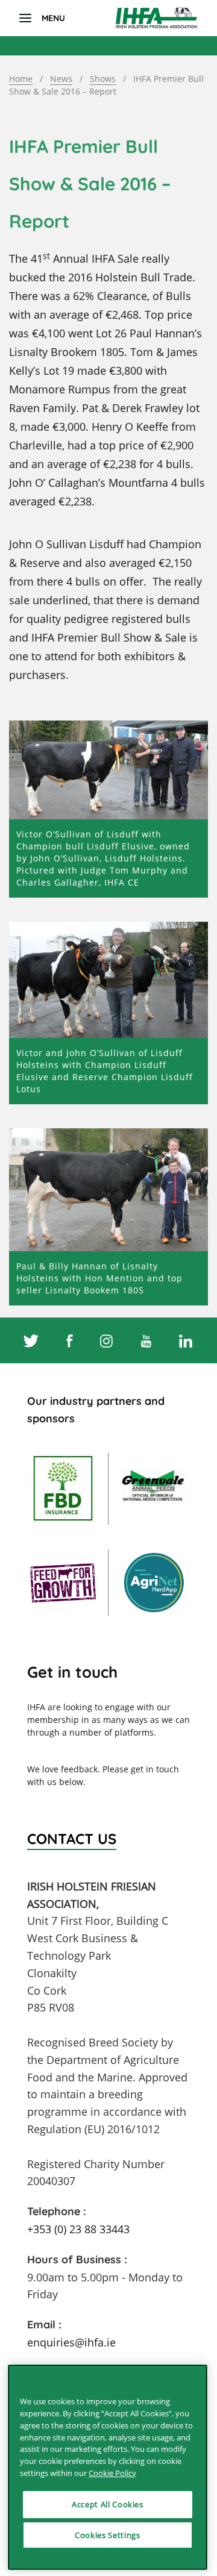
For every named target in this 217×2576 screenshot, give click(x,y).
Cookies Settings (108, 2535)
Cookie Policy (112, 2473)
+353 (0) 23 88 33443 (78, 2229)
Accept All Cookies (108, 2504)
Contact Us (72, 1839)
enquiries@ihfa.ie (71, 2342)
